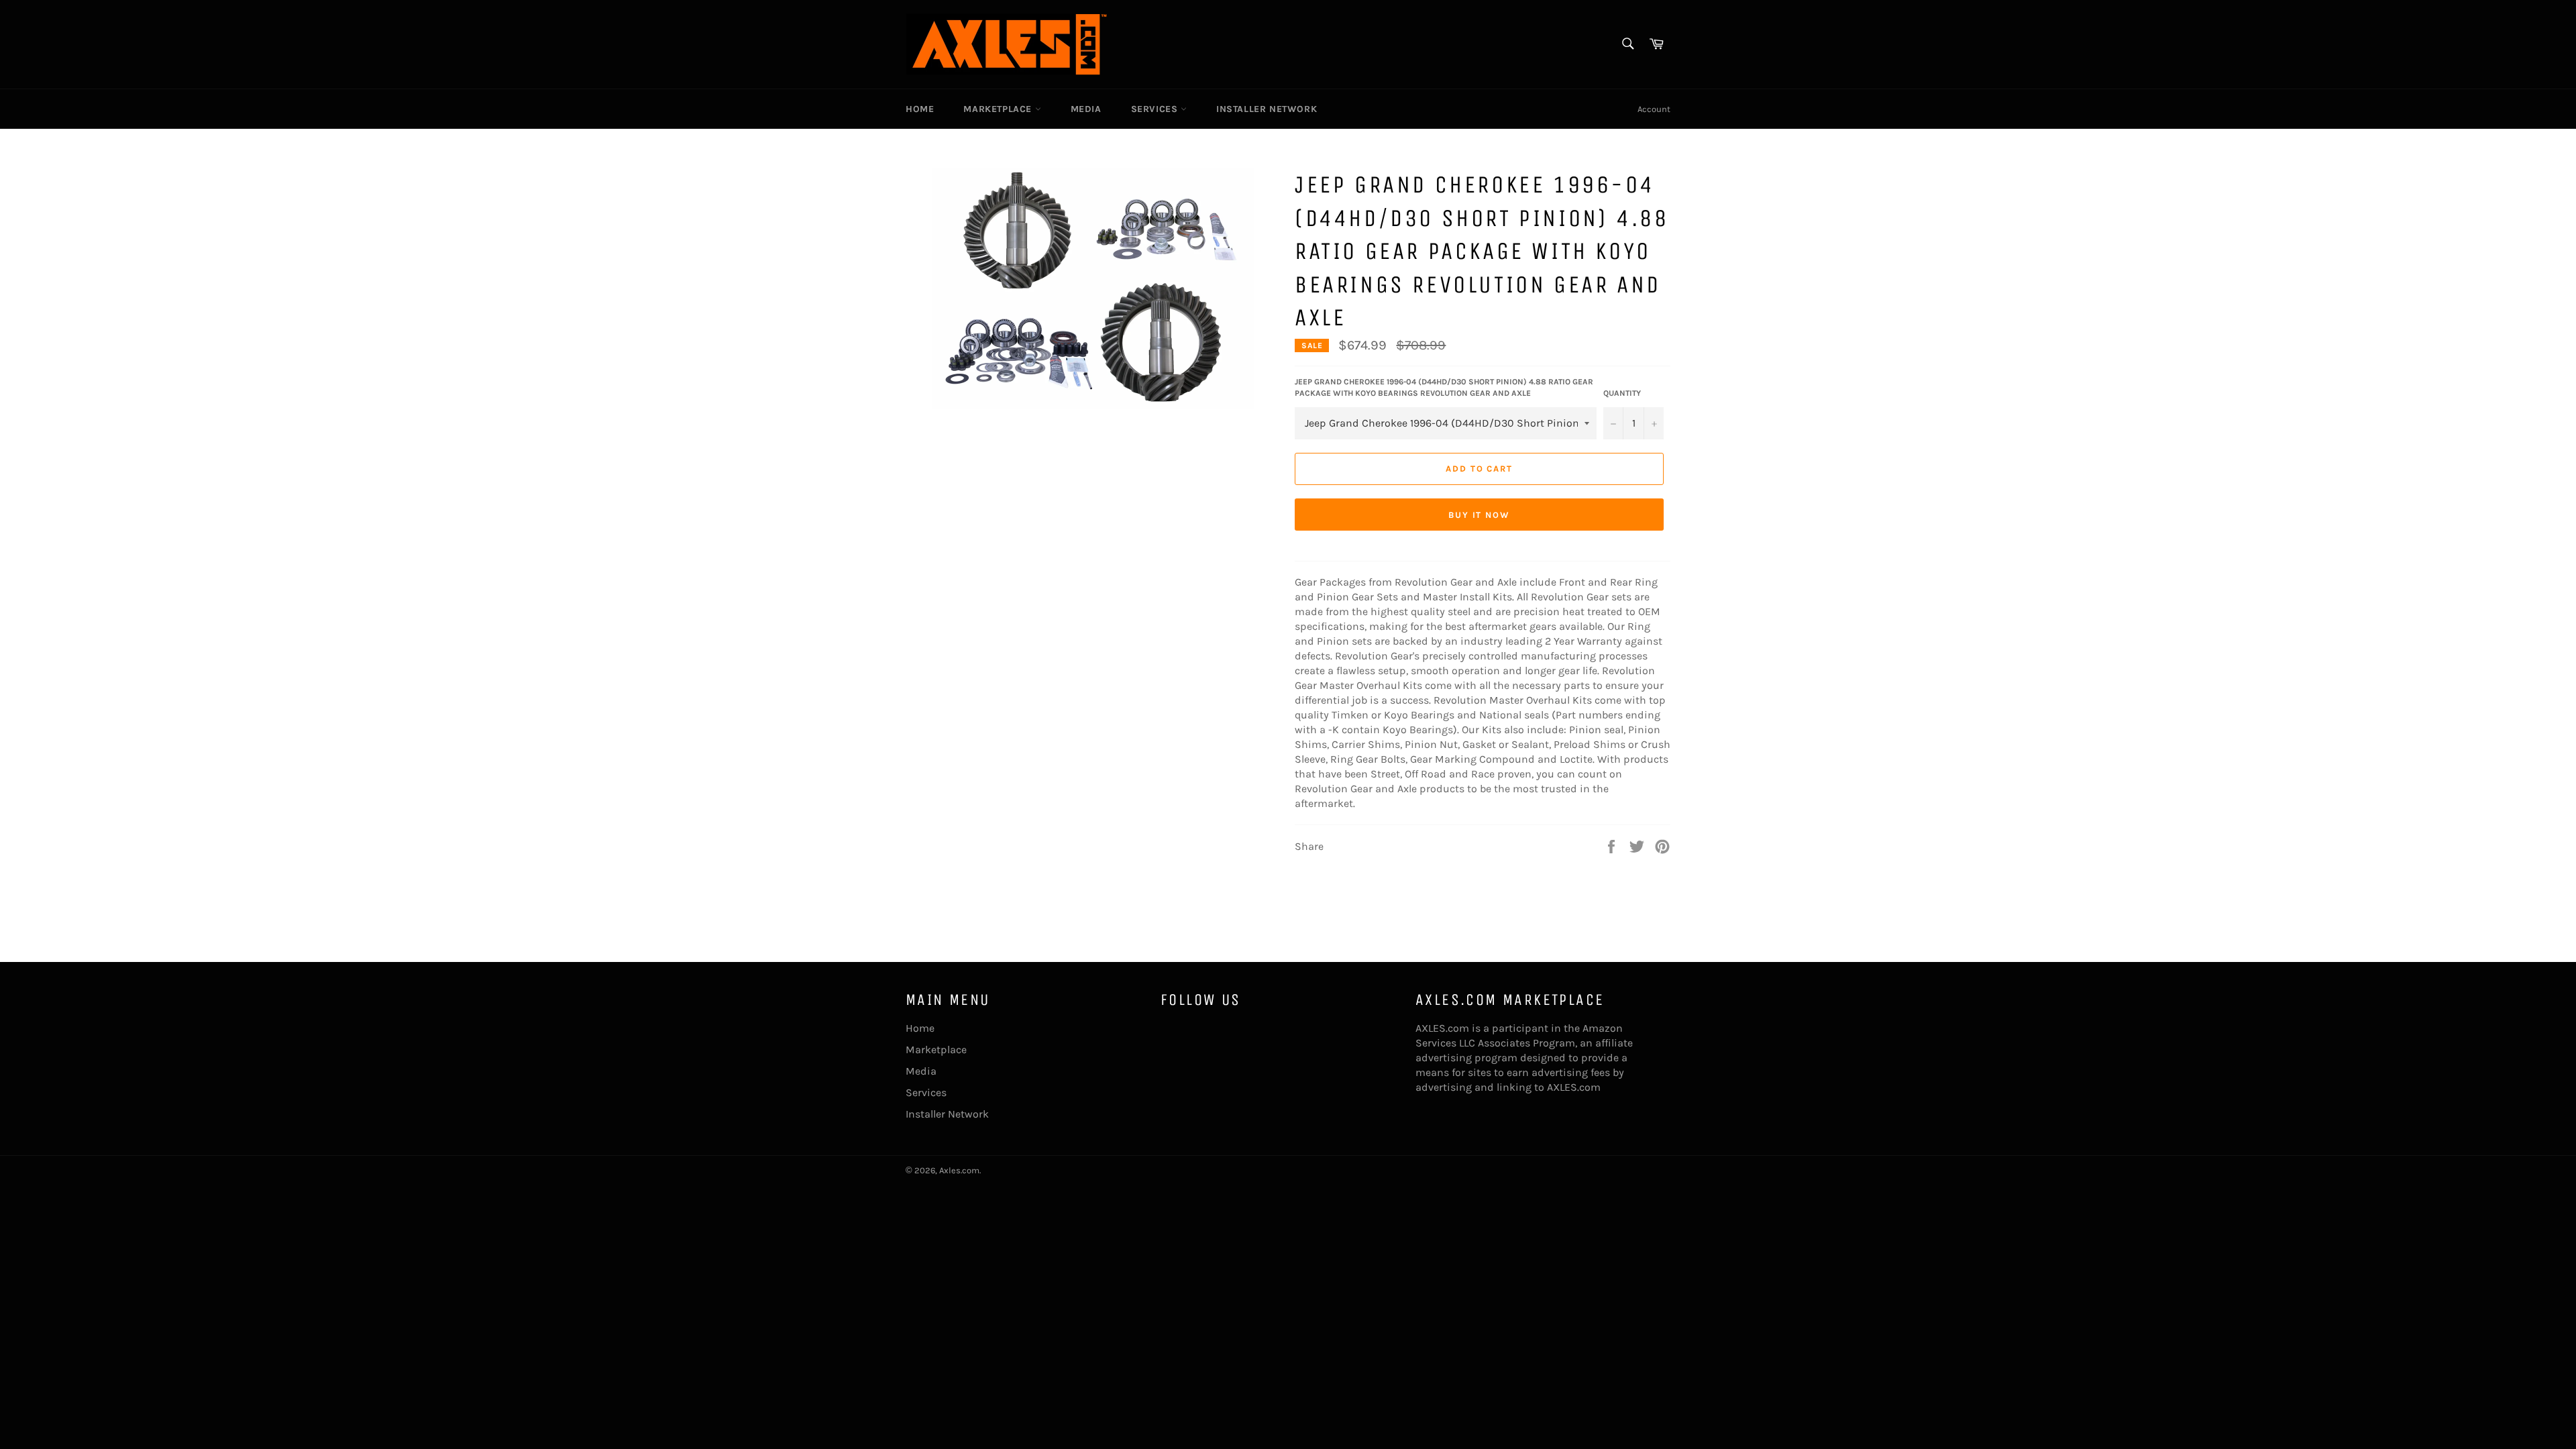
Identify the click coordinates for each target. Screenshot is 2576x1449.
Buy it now (1480, 515)
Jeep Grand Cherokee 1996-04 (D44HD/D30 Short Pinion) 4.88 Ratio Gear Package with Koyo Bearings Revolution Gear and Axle (1444, 387)
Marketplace (999, 109)
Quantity (1622, 393)
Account (1654, 109)
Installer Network (1267, 109)
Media (1086, 109)
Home (920, 109)
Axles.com (959, 1170)
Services (1156, 109)
